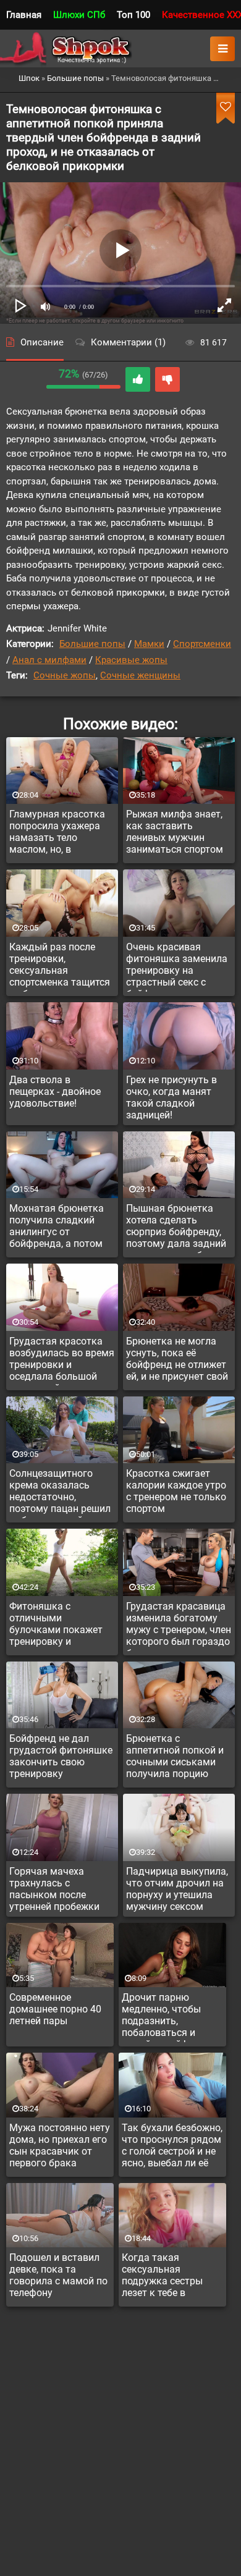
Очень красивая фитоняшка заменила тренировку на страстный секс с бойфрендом (177, 966)
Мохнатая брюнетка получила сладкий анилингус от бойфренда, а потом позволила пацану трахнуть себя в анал (58, 1228)
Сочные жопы (65, 675)
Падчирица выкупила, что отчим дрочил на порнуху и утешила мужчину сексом (177, 1889)
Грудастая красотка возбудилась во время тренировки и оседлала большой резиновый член (62, 1361)
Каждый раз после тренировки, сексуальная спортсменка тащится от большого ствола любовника (60, 966)
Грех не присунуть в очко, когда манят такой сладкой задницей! (171, 1097)
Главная (24, 15)
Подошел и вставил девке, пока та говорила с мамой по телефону (58, 2275)
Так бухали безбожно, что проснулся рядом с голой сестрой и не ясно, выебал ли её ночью (172, 2147)
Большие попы (92, 644)
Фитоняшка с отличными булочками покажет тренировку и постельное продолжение (56, 1626)
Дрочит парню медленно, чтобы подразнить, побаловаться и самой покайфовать (169, 2017)
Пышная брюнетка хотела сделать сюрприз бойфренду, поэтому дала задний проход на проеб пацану (176, 1228)
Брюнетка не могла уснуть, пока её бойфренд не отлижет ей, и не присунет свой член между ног (177, 1361)
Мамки (149, 644)
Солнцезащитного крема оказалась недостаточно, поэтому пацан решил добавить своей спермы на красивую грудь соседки (60, 1493)
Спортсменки (202, 644)
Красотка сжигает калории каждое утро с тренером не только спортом (176, 1491)
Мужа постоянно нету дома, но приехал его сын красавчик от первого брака (60, 2145)
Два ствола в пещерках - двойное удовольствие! (55, 1092)
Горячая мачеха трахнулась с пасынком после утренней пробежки (54, 1889)
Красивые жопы (131, 660)
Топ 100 (133, 15)
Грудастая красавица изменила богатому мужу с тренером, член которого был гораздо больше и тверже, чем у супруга (179, 1626)
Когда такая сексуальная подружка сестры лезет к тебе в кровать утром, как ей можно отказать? (169, 2277)
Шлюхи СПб (79, 15)
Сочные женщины (140, 675)
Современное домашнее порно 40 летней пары (55, 2009)
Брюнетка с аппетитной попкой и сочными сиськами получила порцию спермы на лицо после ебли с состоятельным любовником (178, 1758)
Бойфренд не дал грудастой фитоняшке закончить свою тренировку (61, 1756)
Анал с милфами (49, 660)
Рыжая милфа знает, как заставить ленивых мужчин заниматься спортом (175, 832)
